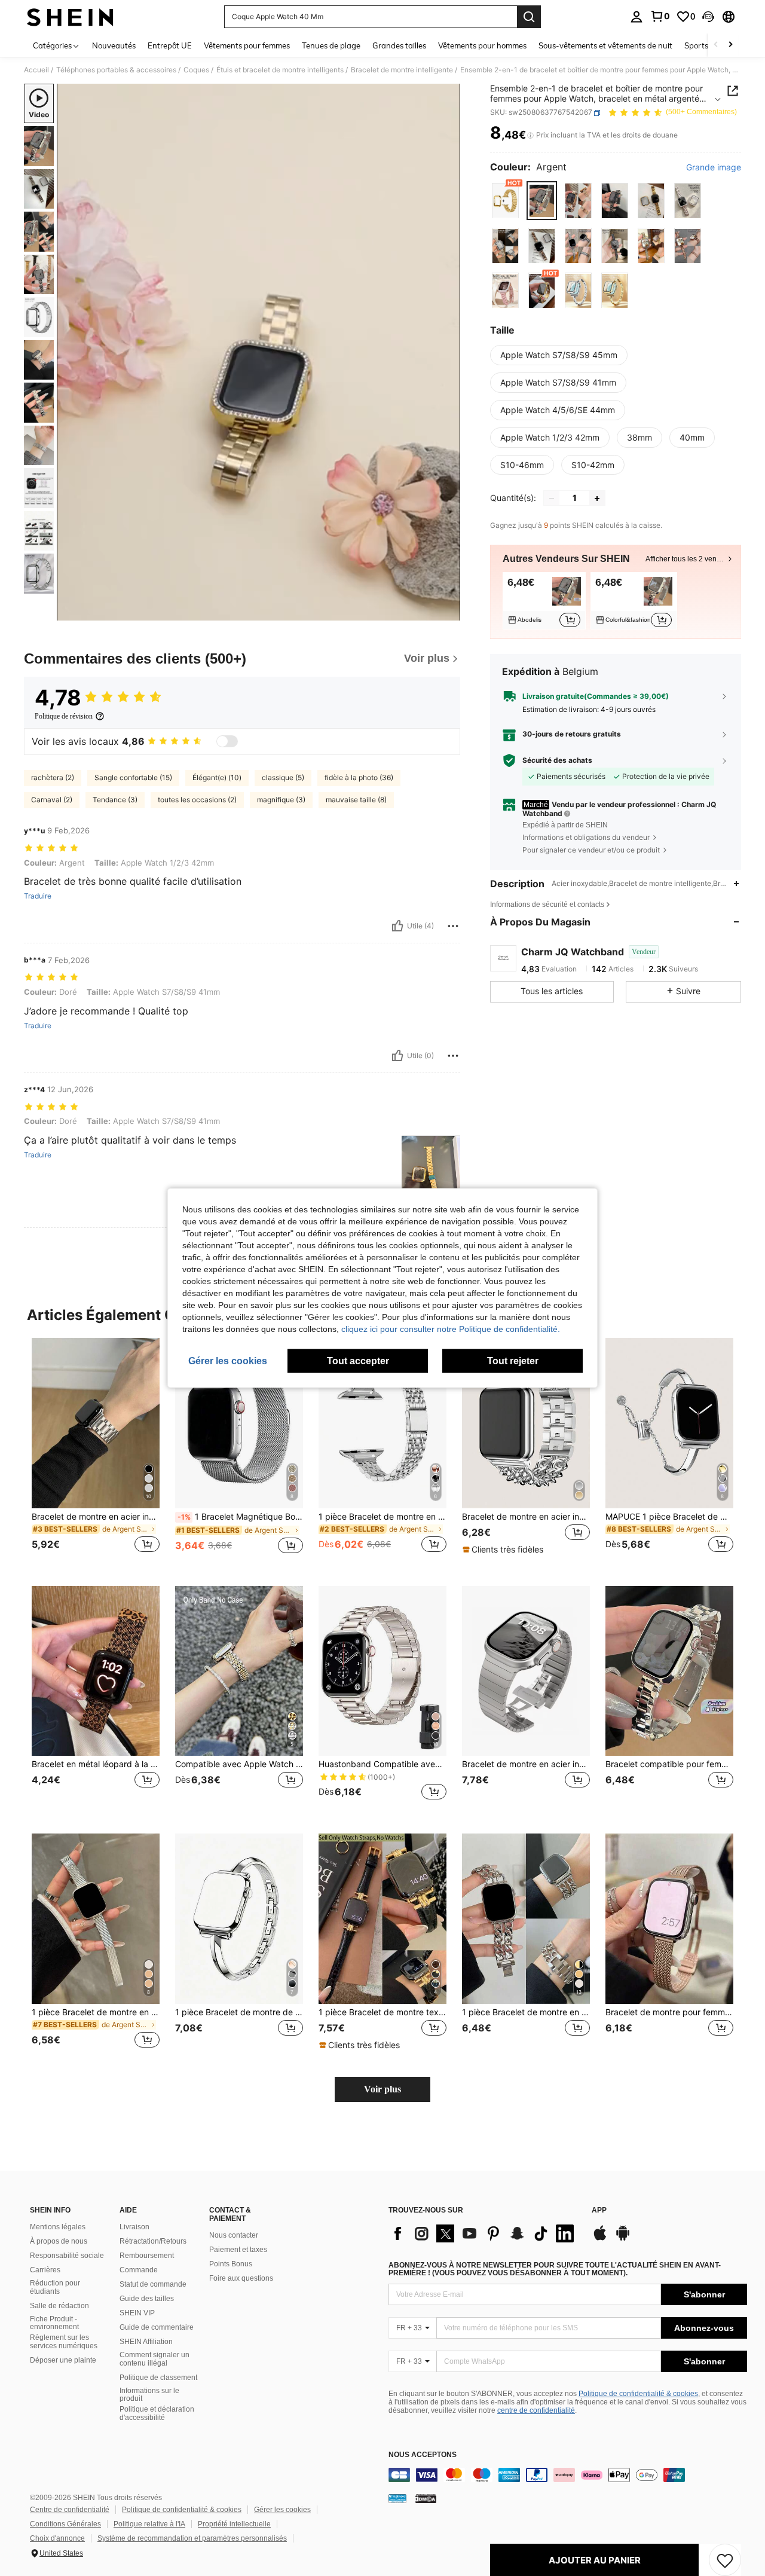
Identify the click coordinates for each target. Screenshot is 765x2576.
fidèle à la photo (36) (359, 777)
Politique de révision (64, 716)
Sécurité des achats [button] (557, 760)
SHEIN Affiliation (146, 2342)
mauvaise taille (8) (356, 800)
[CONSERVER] (725, 2560)
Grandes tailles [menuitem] (399, 45)
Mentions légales (58, 2227)
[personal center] (637, 17)
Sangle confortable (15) (133, 777)
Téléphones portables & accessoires (116, 70)
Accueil (36, 70)
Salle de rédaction (59, 2306)
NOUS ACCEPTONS (423, 2455)
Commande (139, 2270)
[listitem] (544, 601)
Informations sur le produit (149, 2395)
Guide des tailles (147, 2299)
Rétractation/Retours (153, 2241)
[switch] (227, 741)
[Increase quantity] (597, 499)
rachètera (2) (53, 777)
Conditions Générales (65, 2524)
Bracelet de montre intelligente (402, 70)
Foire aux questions (241, 2278)
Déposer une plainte (63, 2360)
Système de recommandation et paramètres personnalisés (192, 2538)
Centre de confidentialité (70, 2510)
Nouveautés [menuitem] (114, 45)
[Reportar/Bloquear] (453, 926)
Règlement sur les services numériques (64, 2342)
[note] (504, 1550)
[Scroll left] (716, 45)
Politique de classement (158, 2378)
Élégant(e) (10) (217, 777)
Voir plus (382, 2089)
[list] (484, 2233)
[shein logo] (70, 17)
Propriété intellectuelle (234, 2524)
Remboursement (147, 2256)
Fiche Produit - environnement (54, 2323)
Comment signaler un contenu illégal (154, 2359)
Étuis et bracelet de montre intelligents (280, 70)
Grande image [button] (714, 168)
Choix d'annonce (57, 2538)
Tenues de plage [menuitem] (331, 45)
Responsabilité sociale (67, 2256)
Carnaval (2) (52, 800)
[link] (660, 16)
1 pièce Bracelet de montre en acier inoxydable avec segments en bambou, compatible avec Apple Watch (96, 2012)
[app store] (600, 2239)
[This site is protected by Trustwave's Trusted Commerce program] (397, 2498)
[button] (708, 17)
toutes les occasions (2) (197, 800)
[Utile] (397, 926)
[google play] (623, 2239)
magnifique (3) (281, 800)
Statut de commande (153, 2284)
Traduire (38, 896)
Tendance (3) (115, 800)
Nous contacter (234, 2235)
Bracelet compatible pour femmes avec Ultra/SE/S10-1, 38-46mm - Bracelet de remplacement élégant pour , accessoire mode (669, 1764)
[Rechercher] (529, 17)
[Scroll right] (730, 45)
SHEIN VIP (137, 2313)
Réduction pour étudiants (55, 2287)
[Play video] (259, 352)
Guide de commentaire (157, 2327)
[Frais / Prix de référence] (530, 136)
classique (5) (283, 777)
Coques (196, 70)
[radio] (505, 201)
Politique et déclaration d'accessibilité (157, 2413)
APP (599, 2210)
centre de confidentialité (536, 2410)
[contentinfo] (568, 2475)
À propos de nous (59, 2241)
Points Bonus (231, 2264)
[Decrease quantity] (552, 499)
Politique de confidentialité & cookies (638, 2394)
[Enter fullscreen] (448, 611)
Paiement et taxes (238, 2250)
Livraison (134, 2227)
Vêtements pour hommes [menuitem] (482, 45)
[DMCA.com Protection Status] (426, 2498)
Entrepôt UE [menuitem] (170, 45)
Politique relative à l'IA (149, 2524)
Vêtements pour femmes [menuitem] (247, 45)
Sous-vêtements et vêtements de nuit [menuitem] (605, 45)
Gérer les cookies (282, 2510)
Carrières (45, 2270)
